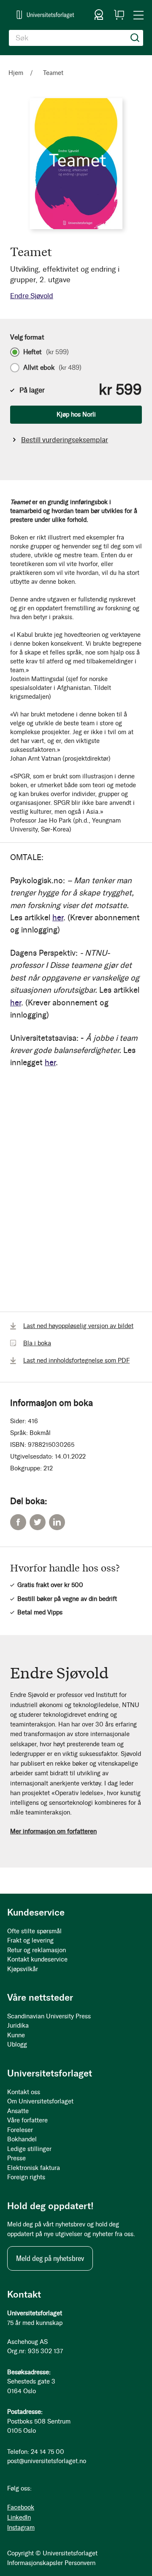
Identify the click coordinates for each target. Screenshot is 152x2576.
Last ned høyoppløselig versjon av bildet (78, 1326)
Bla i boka (37, 1343)
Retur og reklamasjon (37, 1950)
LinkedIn (57, 1522)
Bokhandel (22, 2139)
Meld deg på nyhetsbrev (50, 2258)
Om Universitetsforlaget (40, 2101)
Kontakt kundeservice (37, 1959)
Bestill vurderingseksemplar (65, 440)
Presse (16, 2158)
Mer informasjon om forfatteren (53, 1831)
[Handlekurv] (119, 15)
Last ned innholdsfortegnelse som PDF (76, 1360)
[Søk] (135, 38)
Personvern (80, 2563)
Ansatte (18, 2111)
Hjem (16, 73)
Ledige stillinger (29, 2149)
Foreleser (20, 2130)
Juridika (18, 2026)
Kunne (16, 2035)
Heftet (46, 352)
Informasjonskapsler (35, 2563)
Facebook (18, 1522)
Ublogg (17, 2044)
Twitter (38, 1522)
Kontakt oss (24, 2092)
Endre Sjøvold (32, 296)
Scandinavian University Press (49, 2016)
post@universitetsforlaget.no (47, 2461)
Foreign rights (26, 2177)
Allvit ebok (52, 368)
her (58, 918)
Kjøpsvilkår (23, 1969)
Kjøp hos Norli (76, 414)
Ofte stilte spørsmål (34, 1931)
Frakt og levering (30, 1940)
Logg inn (99, 15)
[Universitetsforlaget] (45, 15)
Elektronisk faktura (34, 2168)
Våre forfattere (27, 2120)
